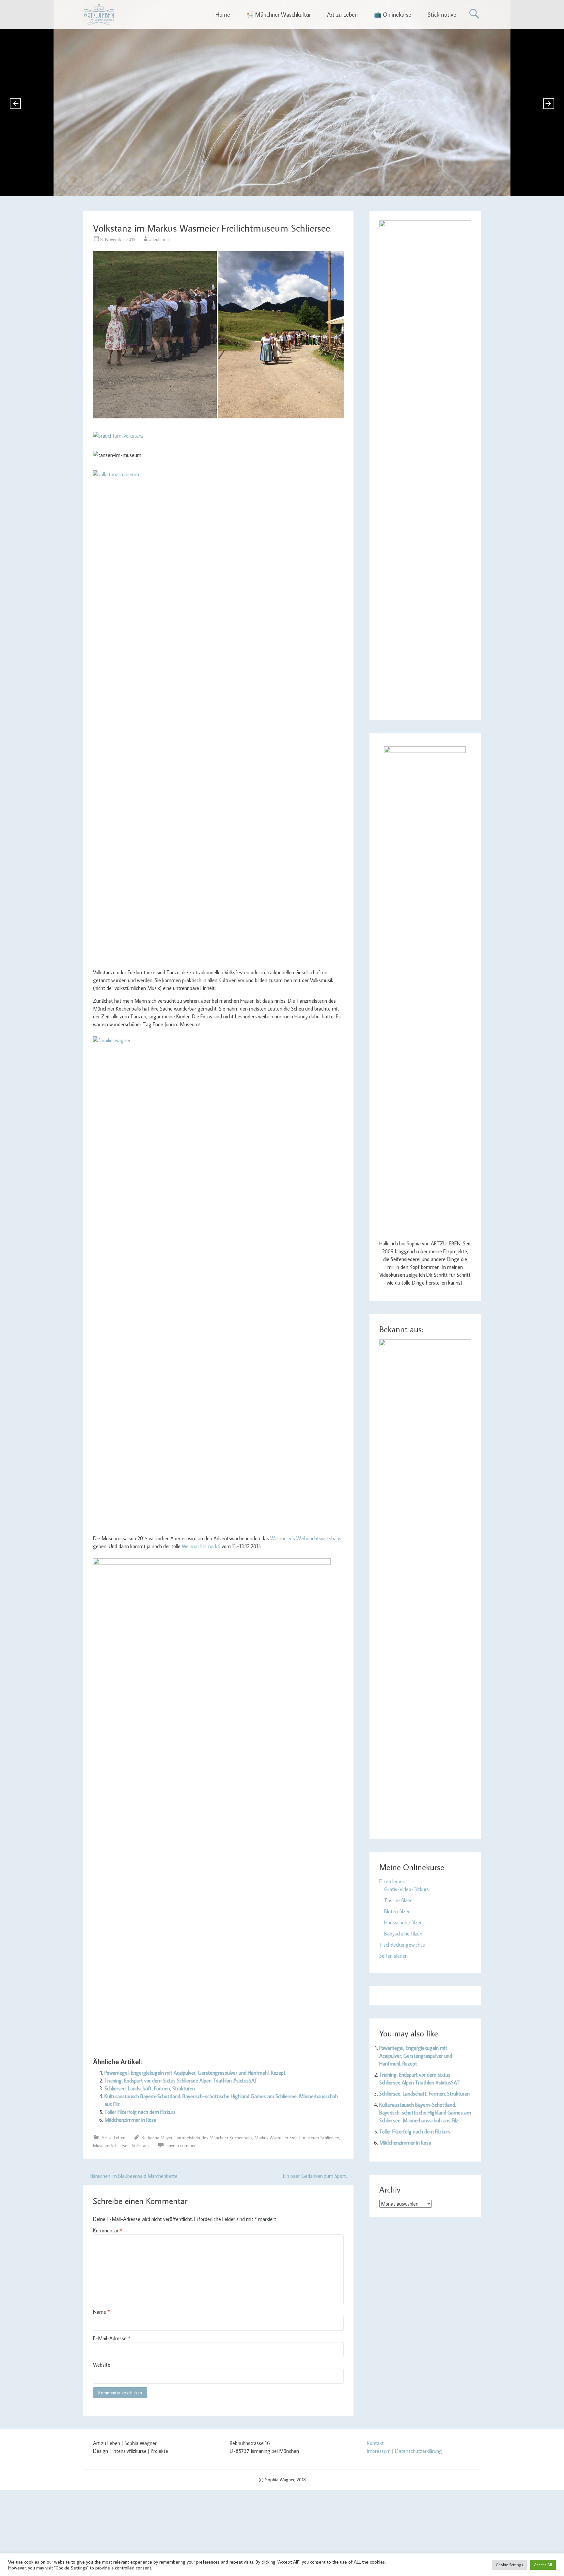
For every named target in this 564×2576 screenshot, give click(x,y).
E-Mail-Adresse (112, 2338)
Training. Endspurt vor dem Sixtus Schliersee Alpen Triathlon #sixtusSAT (181, 2081)
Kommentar (108, 2230)
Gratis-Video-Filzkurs (407, 1889)
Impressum (379, 2451)
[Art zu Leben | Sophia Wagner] (99, 14)
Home (223, 15)
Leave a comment (181, 2146)
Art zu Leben (342, 15)
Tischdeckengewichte (402, 1945)
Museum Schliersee (111, 2146)
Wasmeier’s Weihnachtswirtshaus (306, 1538)
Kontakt (375, 2443)
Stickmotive (442, 15)
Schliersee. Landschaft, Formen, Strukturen (150, 2088)
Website (102, 2365)
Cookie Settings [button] (509, 2565)
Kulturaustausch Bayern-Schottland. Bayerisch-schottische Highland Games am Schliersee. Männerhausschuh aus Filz (425, 2113)
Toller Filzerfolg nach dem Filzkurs (140, 2112)
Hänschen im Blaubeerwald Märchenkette (130, 2176)
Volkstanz (141, 2146)
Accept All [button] (543, 2565)
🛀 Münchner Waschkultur (279, 15)
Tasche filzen (398, 1900)
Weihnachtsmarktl (201, 1546)
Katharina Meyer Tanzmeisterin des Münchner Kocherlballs (197, 2138)
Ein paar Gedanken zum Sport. (318, 2176)
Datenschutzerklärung (418, 2451)
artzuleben (159, 239)
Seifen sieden (393, 1956)
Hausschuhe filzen (403, 1922)
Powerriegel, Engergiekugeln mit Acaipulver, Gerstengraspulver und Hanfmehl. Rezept (195, 2073)
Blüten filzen (397, 1911)
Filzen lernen (392, 1881)
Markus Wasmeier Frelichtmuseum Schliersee (297, 2138)
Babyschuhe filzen (403, 1934)
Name (101, 2312)
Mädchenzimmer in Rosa (130, 2120)
